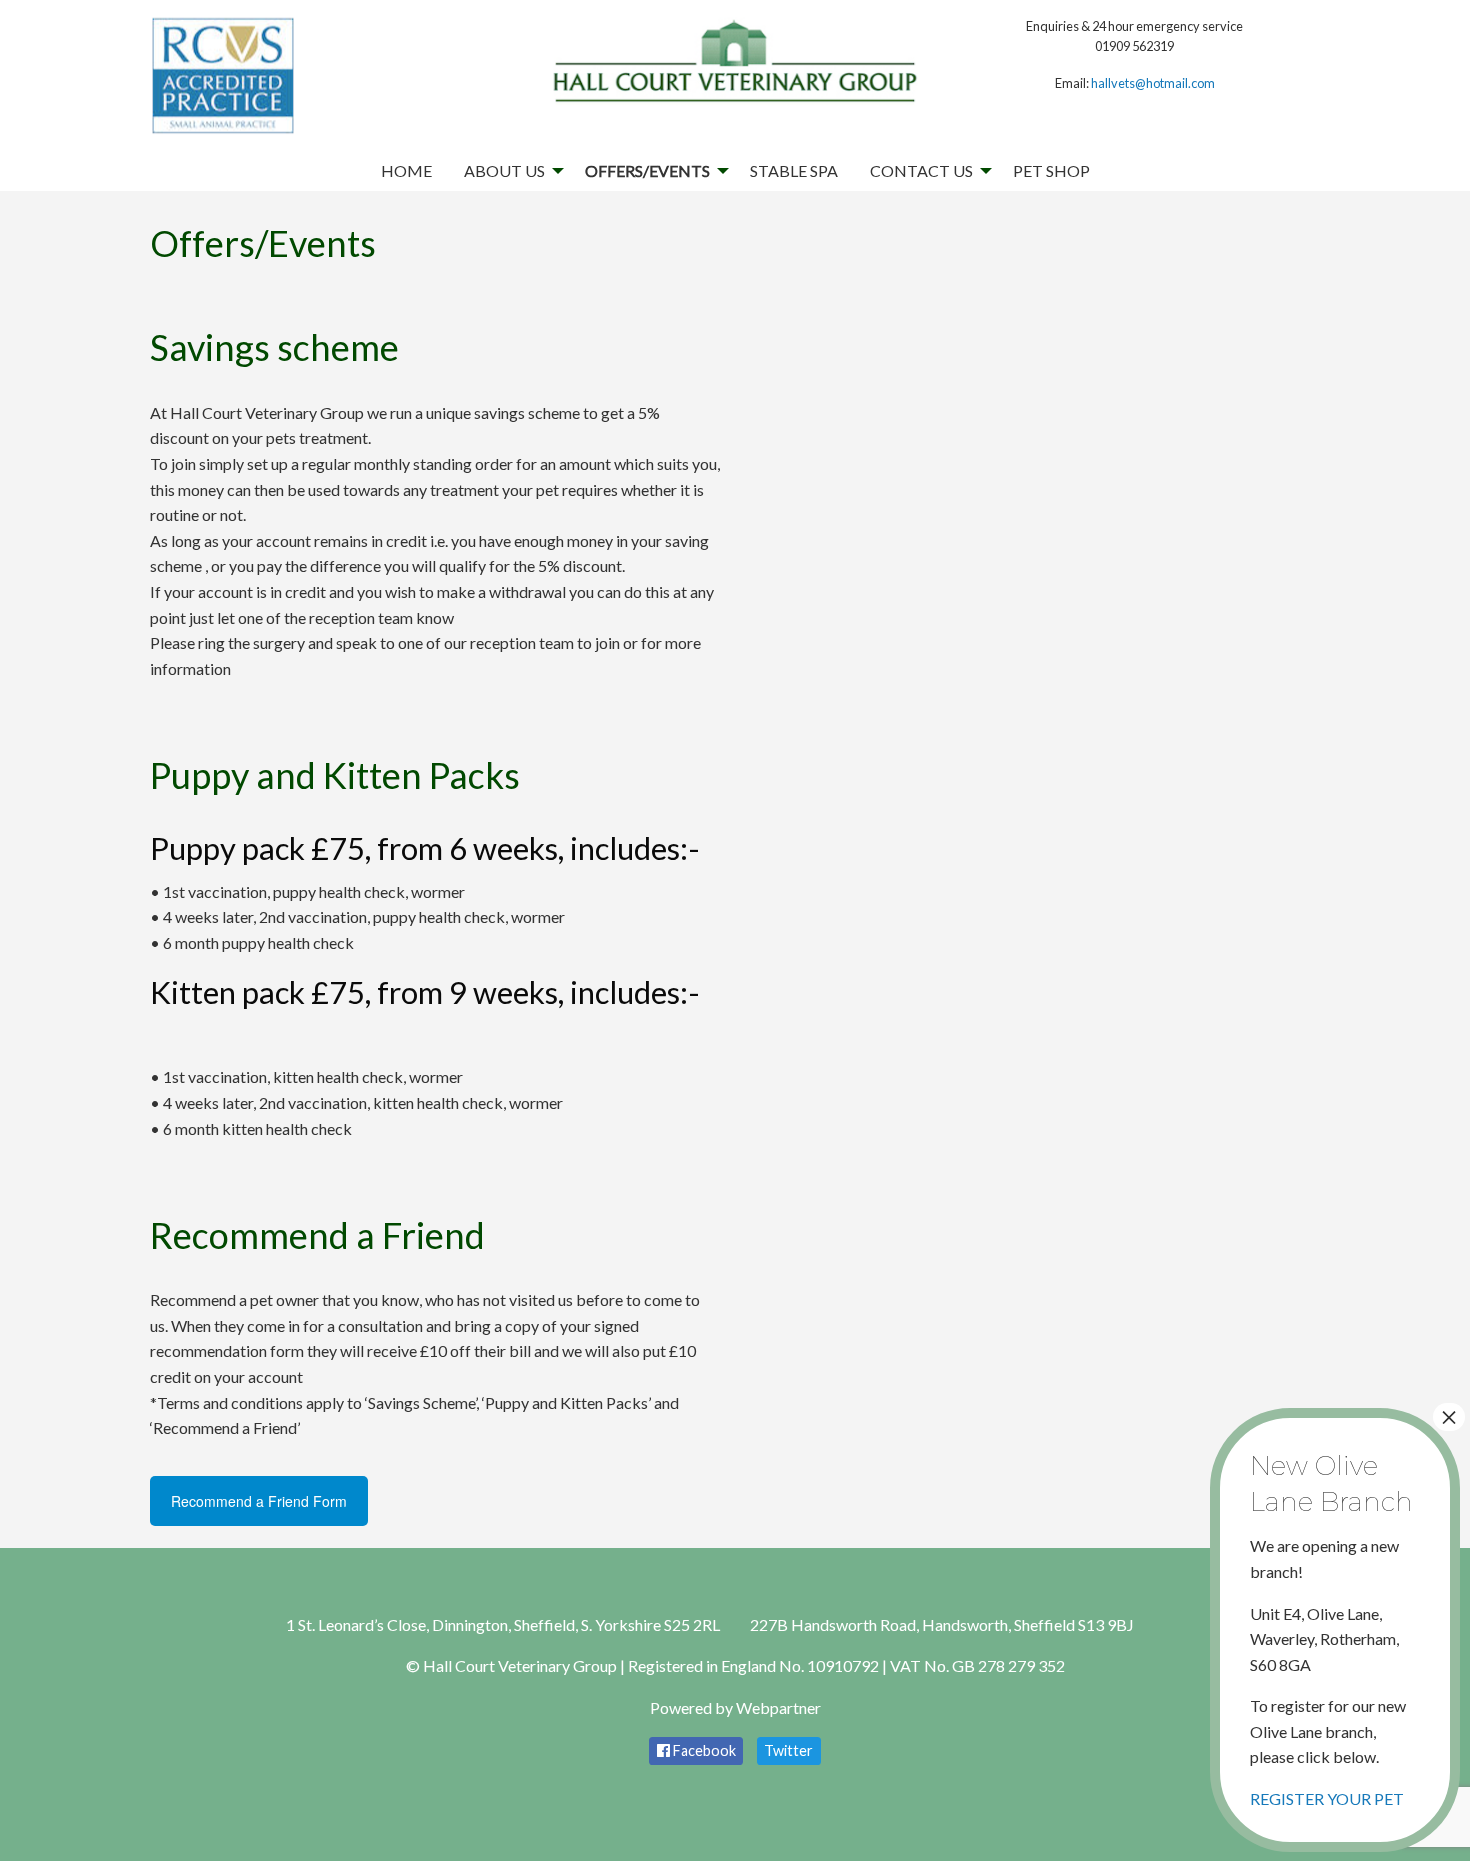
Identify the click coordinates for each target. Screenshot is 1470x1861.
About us (504, 170)
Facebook (703, 1750)
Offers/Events (647, 170)
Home (406, 170)
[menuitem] (406, 171)
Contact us (921, 170)
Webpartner (778, 1707)
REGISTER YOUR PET (1327, 1797)
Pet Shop (1051, 170)
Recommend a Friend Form (259, 1501)
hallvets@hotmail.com (1153, 83)
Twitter (788, 1750)
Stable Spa (794, 170)
